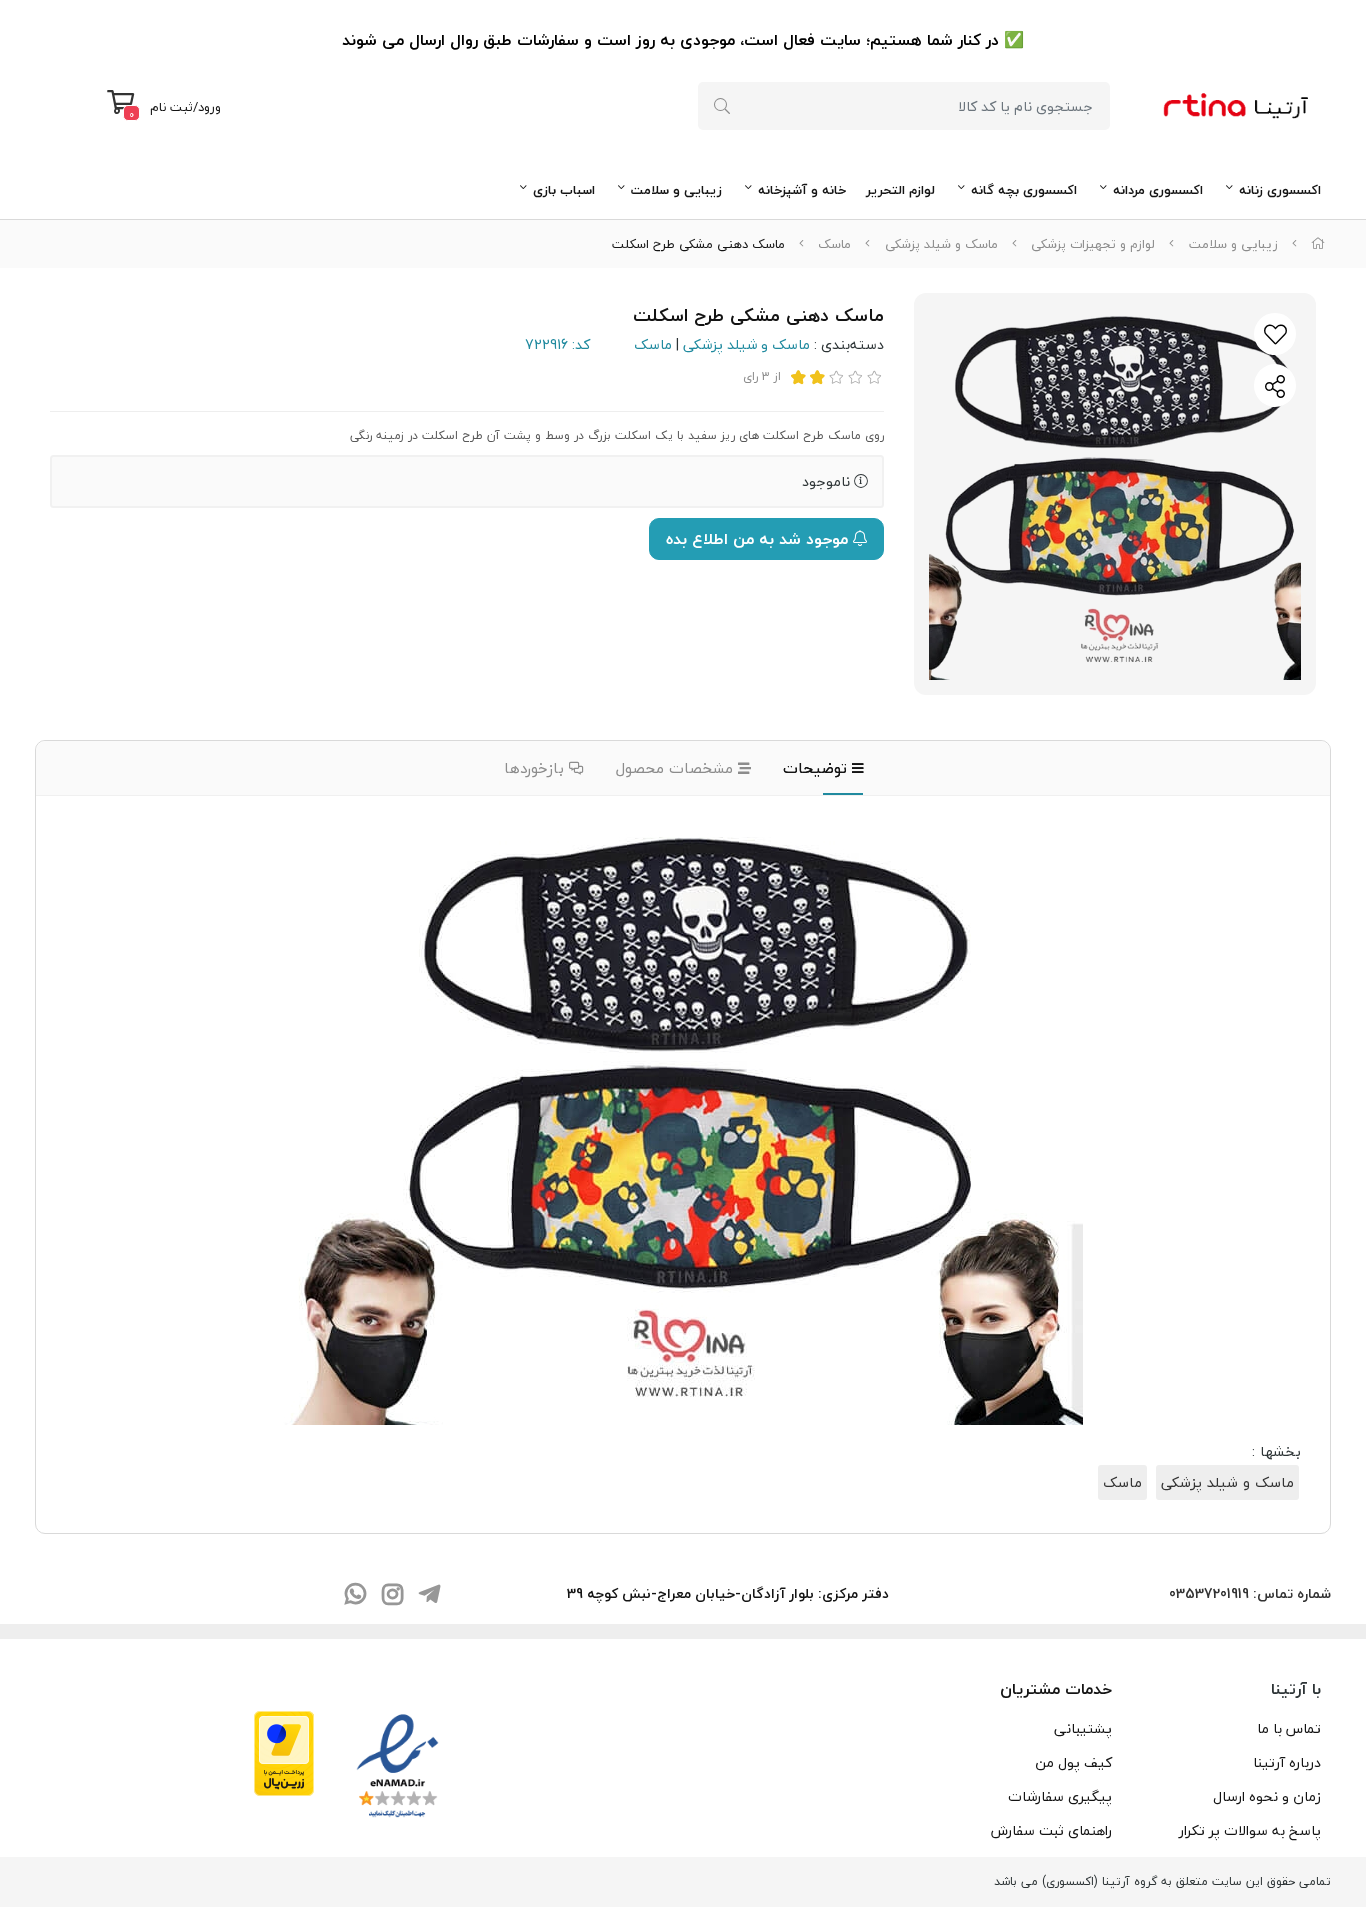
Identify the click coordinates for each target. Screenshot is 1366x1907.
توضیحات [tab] (817, 768)
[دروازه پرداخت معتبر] (284, 1751)
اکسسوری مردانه (1158, 190)
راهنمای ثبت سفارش (1051, 1830)
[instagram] (392, 1596)
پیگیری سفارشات (1060, 1796)
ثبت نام (171, 107)
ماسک (834, 244)
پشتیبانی (1083, 1728)
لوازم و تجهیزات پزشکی (1093, 244)
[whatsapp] (355, 1596)
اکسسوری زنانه (1280, 190)
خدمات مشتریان (1056, 1689)
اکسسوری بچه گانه (1024, 190)
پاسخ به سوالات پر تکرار (1250, 1830)
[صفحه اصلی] (1318, 244)
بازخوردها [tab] (536, 768)
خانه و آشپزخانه (802, 190)
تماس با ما (1289, 1728)
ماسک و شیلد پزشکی (941, 244)
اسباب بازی (564, 190)
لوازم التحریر (900, 190)
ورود (209, 107)
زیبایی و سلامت (676, 190)
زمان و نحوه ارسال (1267, 1796)
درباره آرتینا (1287, 1762)
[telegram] (429, 1596)
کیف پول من (1073, 1762)
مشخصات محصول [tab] (677, 768)
